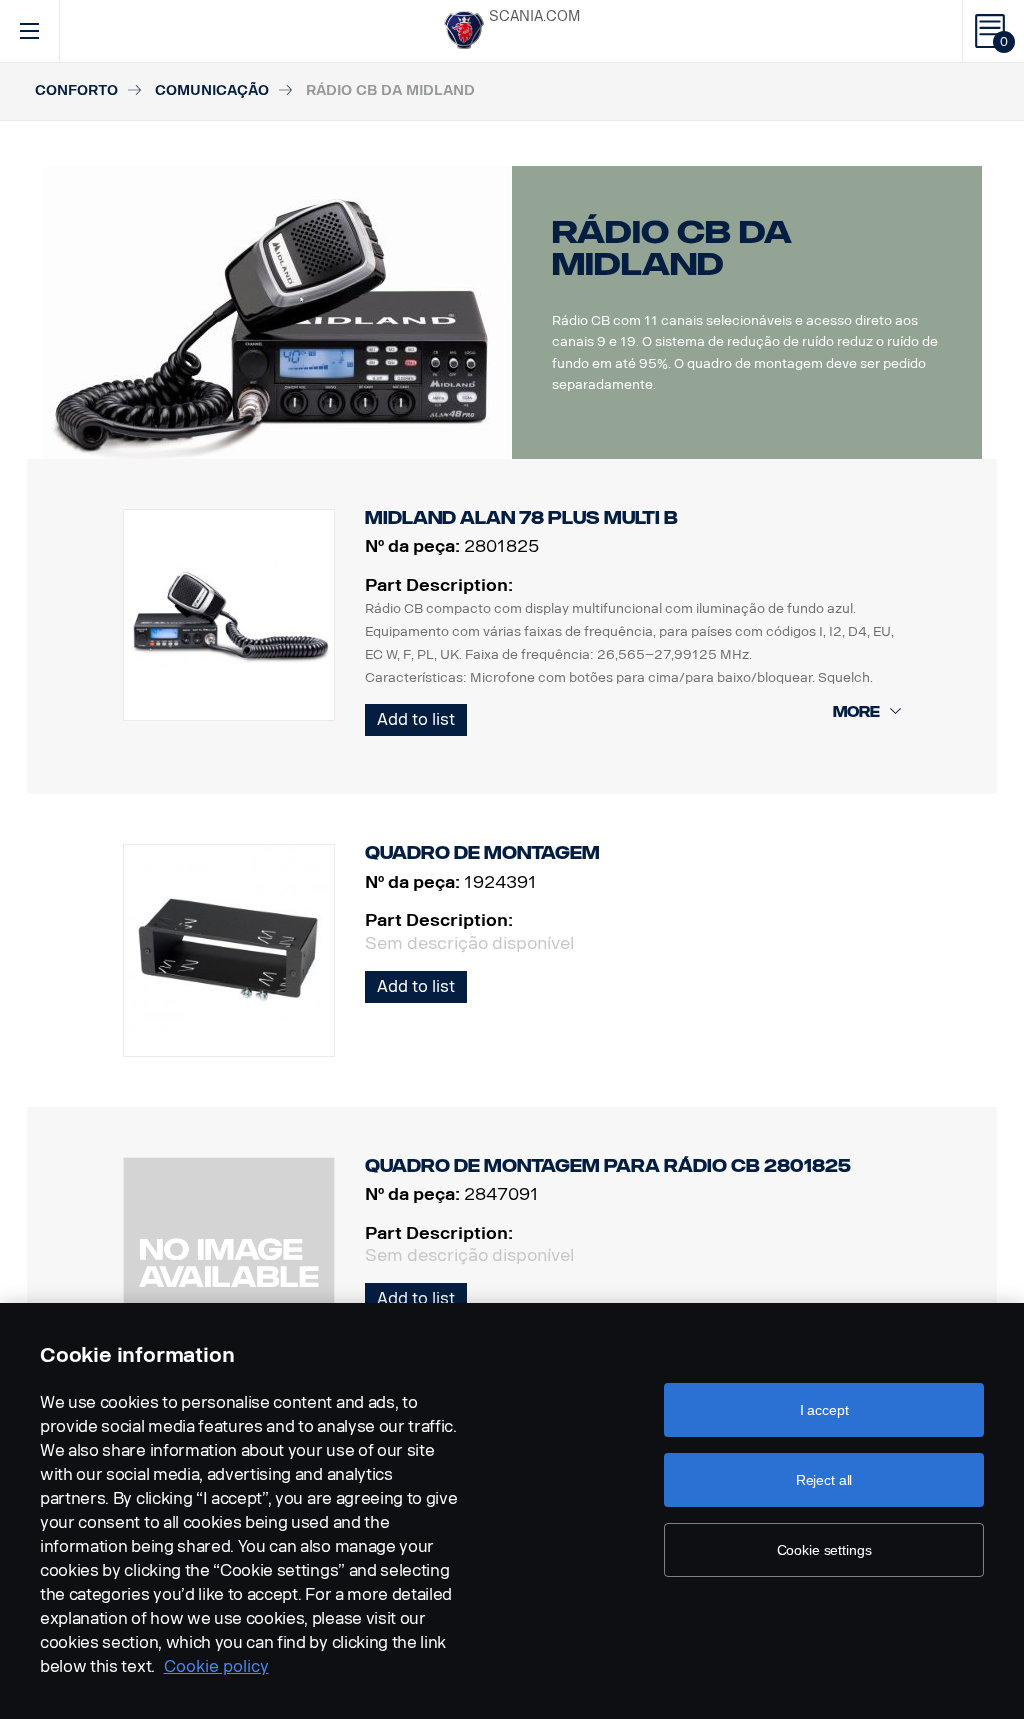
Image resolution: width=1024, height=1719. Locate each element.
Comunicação (212, 90)
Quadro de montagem (482, 853)
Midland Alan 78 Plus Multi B (521, 518)
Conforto (76, 90)
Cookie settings (824, 1550)
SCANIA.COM (534, 16)
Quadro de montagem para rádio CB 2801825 (608, 1166)
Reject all (824, 1480)
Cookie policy (216, 1666)
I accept (824, 1410)
